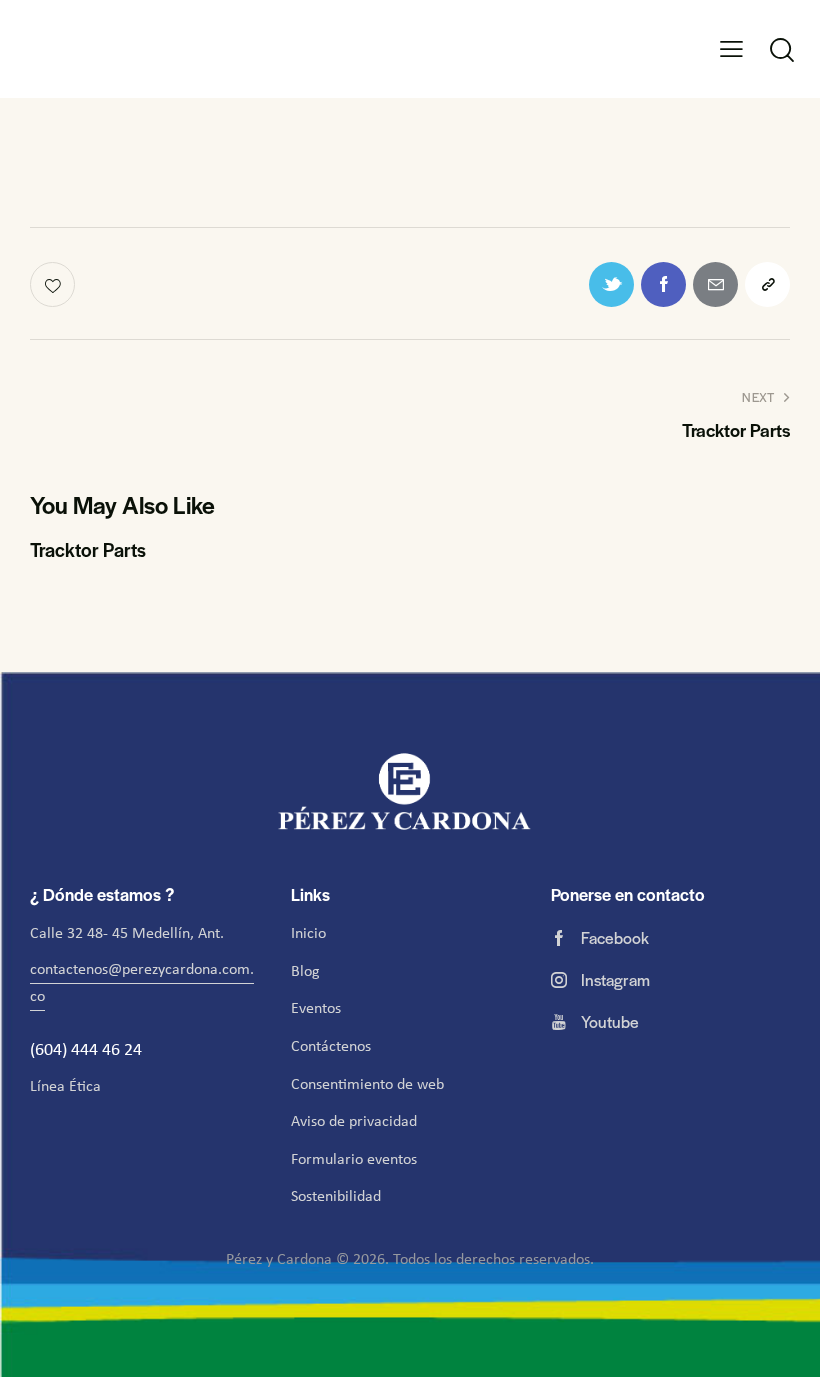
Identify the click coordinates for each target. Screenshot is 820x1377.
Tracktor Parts (88, 550)
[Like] (54, 284)
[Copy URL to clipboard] (767, 284)
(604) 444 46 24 (88, 1049)
